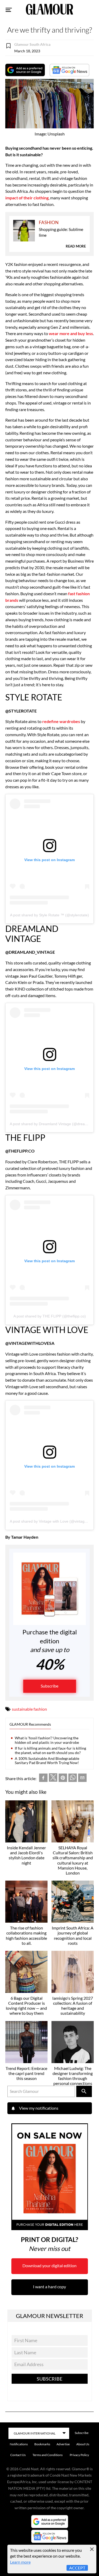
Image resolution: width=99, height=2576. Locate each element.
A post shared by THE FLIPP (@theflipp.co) (50, 1316)
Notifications (19, 2444)
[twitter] (53, 1779)
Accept (77, 2568)
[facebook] (43, 1779)
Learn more (20, 2562)
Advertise (63, 2444)
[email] (82, 1779)
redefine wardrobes (61, 721)
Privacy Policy (79, 2455)
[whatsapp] (73, 1779)
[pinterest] (63, 1779)
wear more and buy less (71, 333)
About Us (83, 2444)
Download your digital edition (49, 2266)
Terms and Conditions (48, 2455)
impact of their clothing (27, 198)
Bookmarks (42, 2444)
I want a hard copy (49, 2287)
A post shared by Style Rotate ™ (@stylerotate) (49, 915)
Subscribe (49, 1686)
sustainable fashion (29, 1709)
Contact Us (18, 2455)
